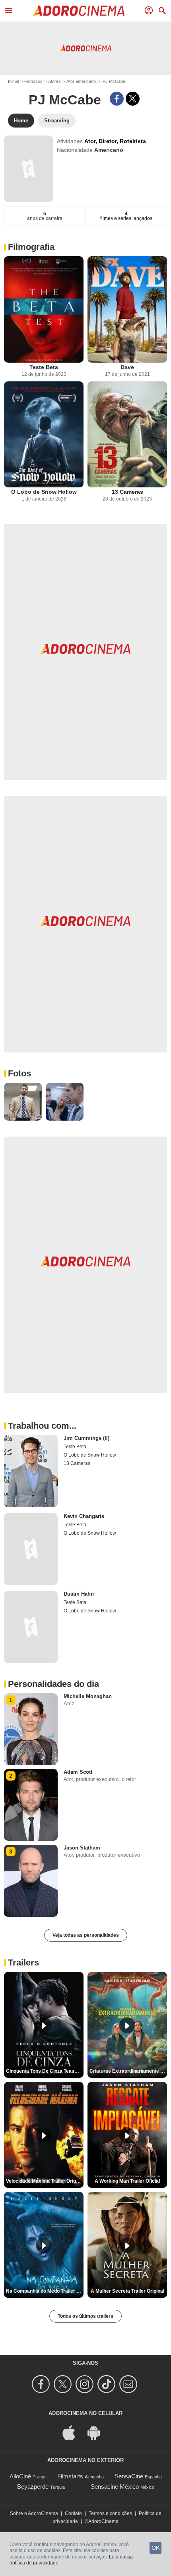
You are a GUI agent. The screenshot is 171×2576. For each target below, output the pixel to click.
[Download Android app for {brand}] (98, 2432)
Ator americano (81, 81)
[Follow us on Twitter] (64, 2384)
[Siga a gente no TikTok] (108, 2384)
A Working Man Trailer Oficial (127, 2181)
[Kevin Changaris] (31, 1549)
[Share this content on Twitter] (133, 99)
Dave (127, 367)
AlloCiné (20, 2476)
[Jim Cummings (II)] (31, 1471)
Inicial (13, 81)
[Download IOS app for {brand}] (73, 2432)
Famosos (33, 81)
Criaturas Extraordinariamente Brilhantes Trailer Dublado (128, 2071)
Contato (73, 2513)
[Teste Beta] (44, 309)
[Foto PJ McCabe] (23, 1102)
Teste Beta (44, 367)
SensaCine (129, 2476)
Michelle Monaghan (88, 1696)
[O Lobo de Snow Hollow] (44, 435)
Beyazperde (33, 2487)
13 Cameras (127, 492)
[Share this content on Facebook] (117, 99)
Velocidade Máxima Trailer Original (45, 2181)
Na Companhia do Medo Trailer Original (45, 2291)
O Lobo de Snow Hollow (44, 492)
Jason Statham (82, 1848)
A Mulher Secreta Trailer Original (127, 2291)
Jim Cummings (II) (86, 1438)
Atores (54, 81)
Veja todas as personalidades (86, 1935)
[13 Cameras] (127, 435)
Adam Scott (78, 1772)
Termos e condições (110, 2513)
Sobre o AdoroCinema (34, 2513)
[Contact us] (129, 2384)
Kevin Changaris (84, 1516)
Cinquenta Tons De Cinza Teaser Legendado (45, 2071)
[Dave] (127, 309)
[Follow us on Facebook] (42, 2384)
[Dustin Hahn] (31, 1627)
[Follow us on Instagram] (86, 2384)
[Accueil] (79, 11)
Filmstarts (70, 2476)
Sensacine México (115, 2487)
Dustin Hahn (79, 1594)
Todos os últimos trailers (85, 2316)
